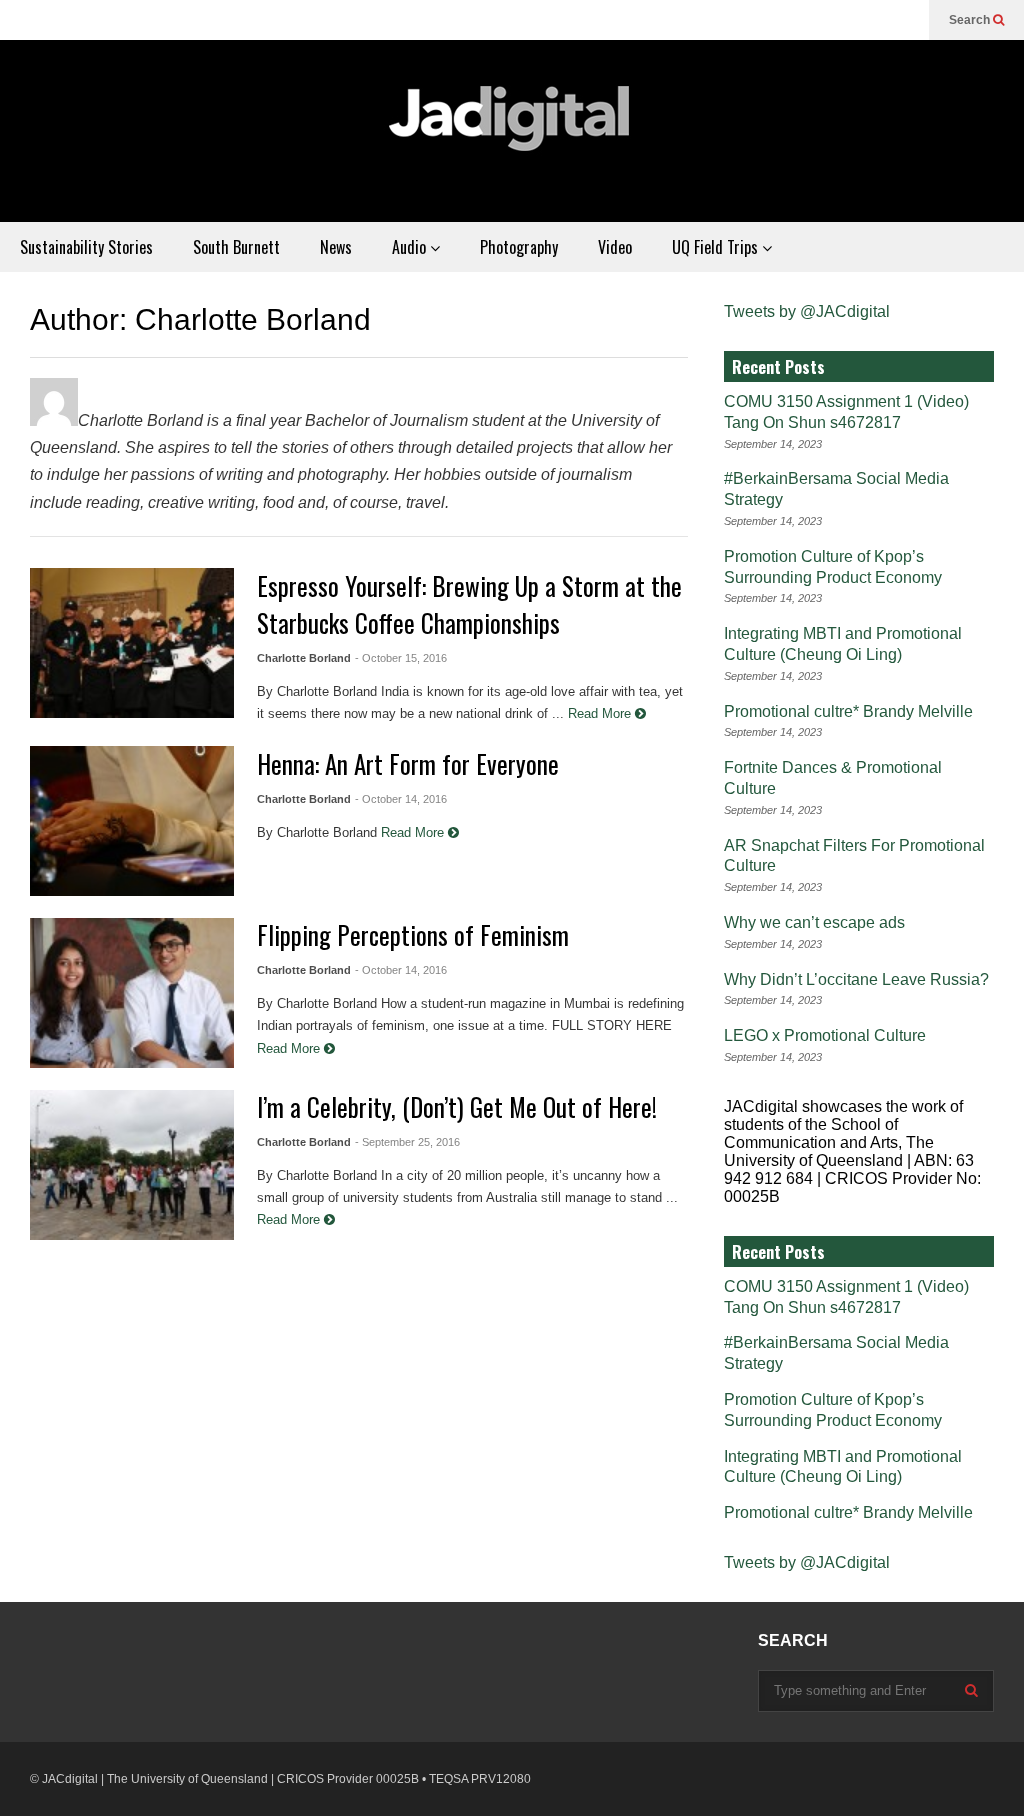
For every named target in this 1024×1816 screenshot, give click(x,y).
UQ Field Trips (717, 247)
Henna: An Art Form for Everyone (408, 763)
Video (615, 247)
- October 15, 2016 (401, 658)
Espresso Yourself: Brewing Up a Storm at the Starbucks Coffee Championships (469, 604)
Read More (601, 713)
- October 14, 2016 (401, 799)
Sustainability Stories (86, 247)
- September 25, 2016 (407, 1142)
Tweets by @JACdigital (807, 311)
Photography (519, 247)
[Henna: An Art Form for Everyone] (132, 821)
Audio (411, 247)
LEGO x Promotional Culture (825, 1035)
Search (971, 20)
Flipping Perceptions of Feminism (413, 934)
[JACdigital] (512, 131)
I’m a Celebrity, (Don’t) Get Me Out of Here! (457, 1106)
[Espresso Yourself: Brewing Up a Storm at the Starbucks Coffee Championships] (132, 643)
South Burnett (236, 247)
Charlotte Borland (304, 658)
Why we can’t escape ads (814, 922)
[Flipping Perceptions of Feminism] (132, 993)
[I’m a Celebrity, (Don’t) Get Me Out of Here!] (132, 1165)
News (336, 247)
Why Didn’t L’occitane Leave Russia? (856, 979)
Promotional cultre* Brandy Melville (848, 711)
